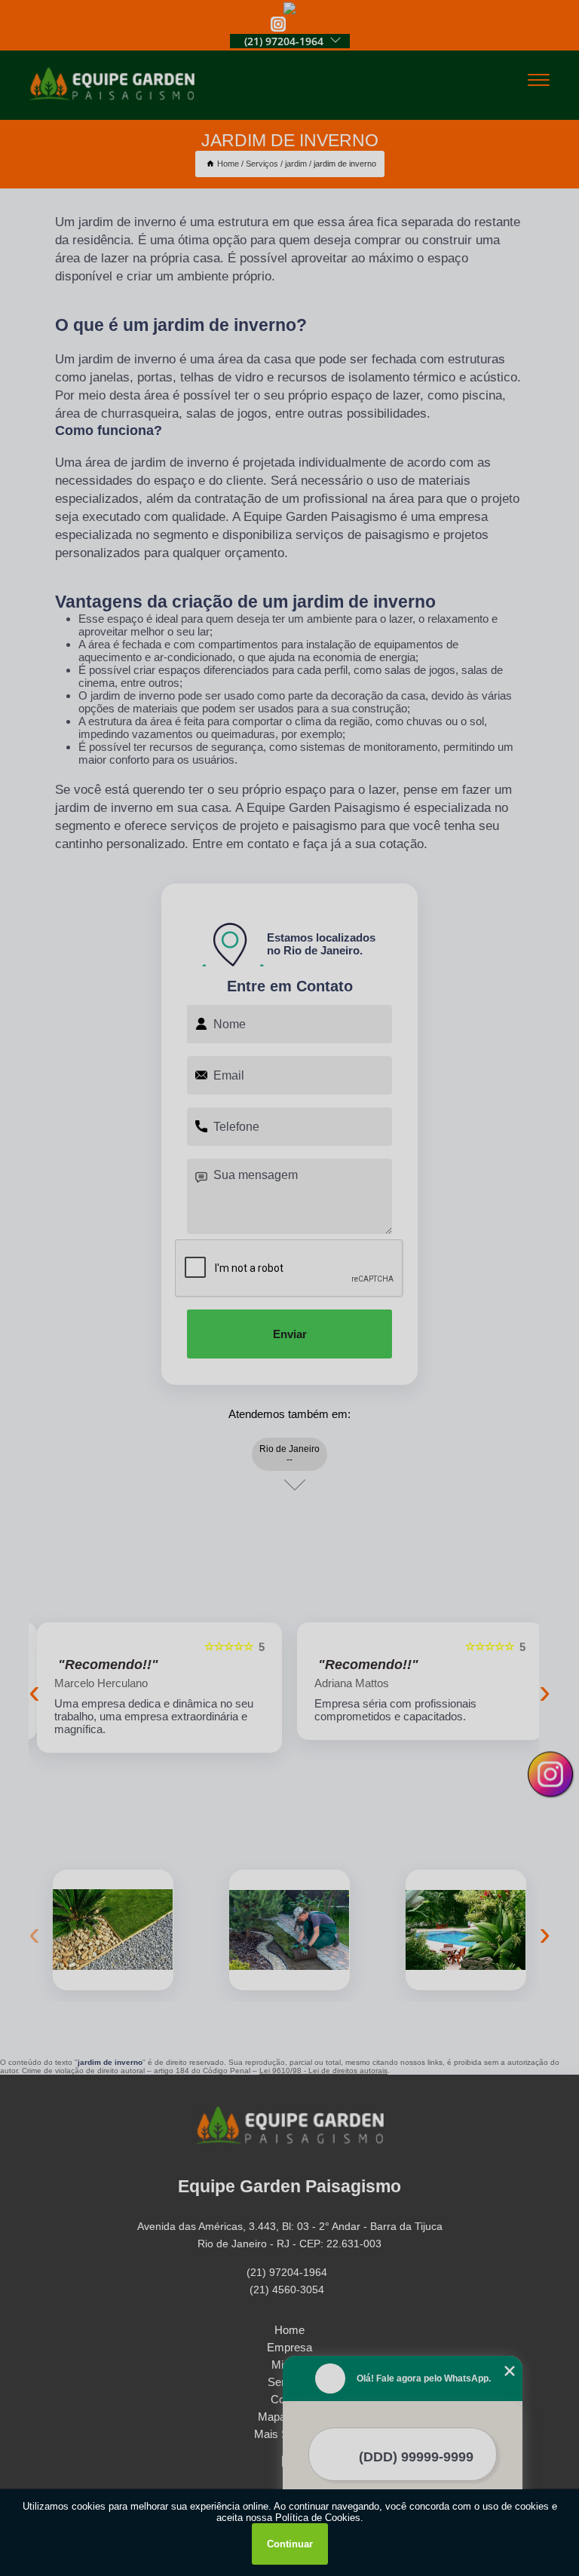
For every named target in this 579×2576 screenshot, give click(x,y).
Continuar (290, 2544)
